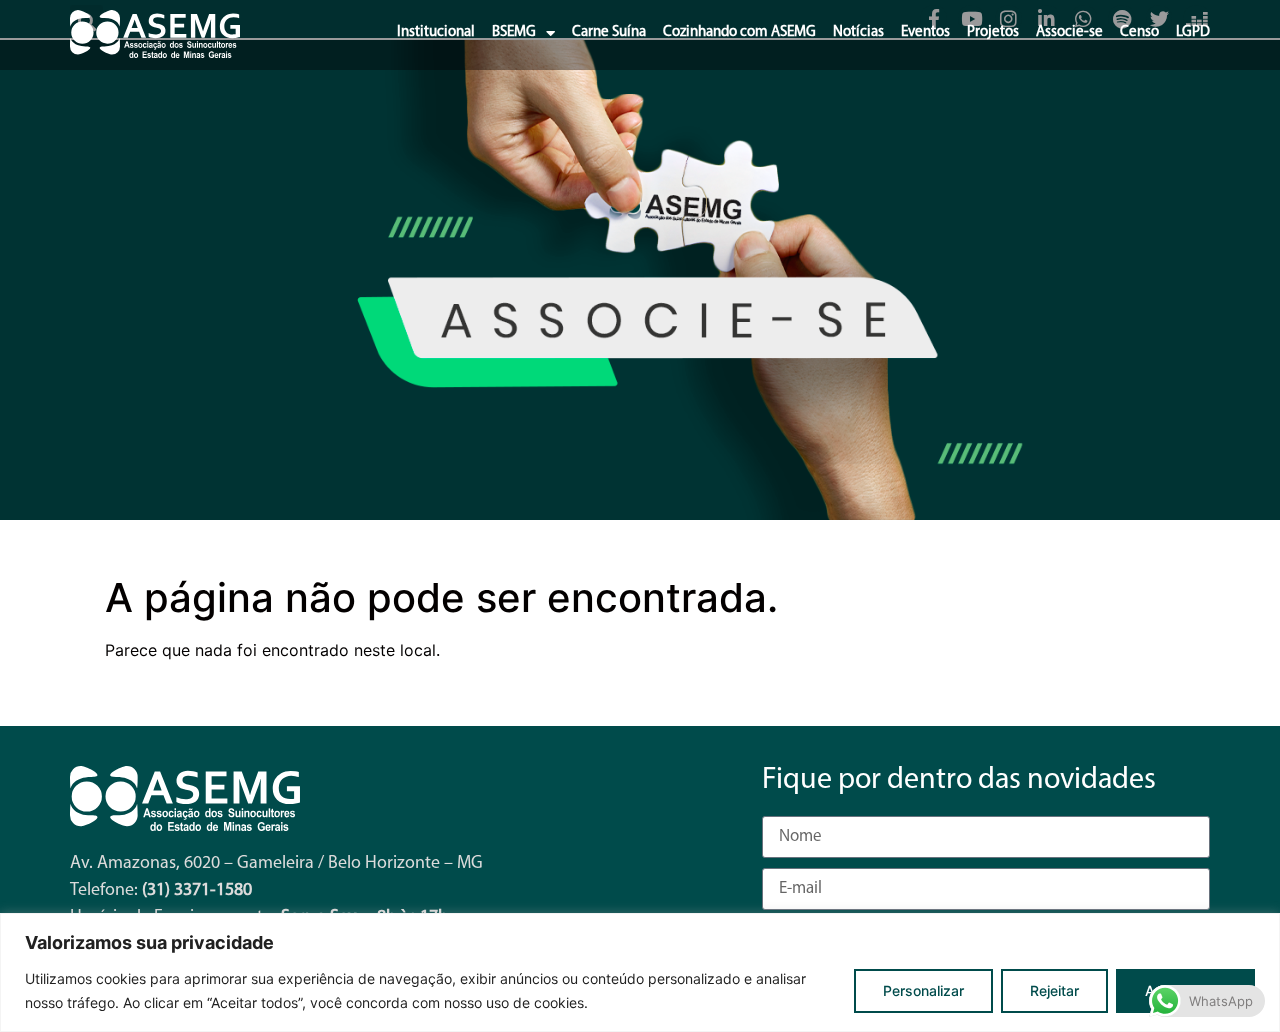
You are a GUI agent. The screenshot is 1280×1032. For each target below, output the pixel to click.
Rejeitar (1054, 990)
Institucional (436, 32)
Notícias (858, 32)
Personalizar (923, 990)
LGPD (1193, 32)
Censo (1139, 32)
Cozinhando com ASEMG (739, 32)
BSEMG (514, 32)
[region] (640, 972)
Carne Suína (609, 32)
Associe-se (1069, 32)
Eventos (925, 32)
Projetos (993, 32)
